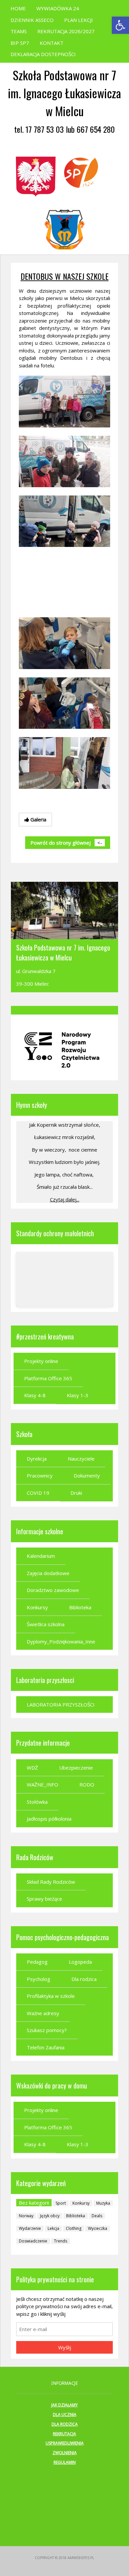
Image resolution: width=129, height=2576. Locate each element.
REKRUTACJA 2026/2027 (66, 31)
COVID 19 (38, 1493)
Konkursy (37, 1607)
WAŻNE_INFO (43, 1784)
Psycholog (39, 1979)
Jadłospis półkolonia (49, 1819)
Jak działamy (64, 2405)
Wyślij (65, 2347)
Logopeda (80, 1962)
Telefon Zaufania (46, 2047)
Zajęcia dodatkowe (48, 1573)
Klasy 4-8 (35, 1395)
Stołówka (37, 1802)
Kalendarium (41, 1556)
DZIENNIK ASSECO (32, 20)
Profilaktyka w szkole (51, 1996)
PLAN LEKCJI (79, 20)
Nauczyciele (81, 1459)
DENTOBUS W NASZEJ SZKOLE (64, 276)
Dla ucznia (65, 2415)
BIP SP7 (20, 43)
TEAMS (19, 31)
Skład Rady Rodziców (51, 1882)
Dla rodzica (84, 1979)
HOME (18, 8)
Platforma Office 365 (48, 1378)
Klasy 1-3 (78, 1395)
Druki (76, 1493)
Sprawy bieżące (44, 1899)
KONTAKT (52, 43)
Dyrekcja (37, 1459)
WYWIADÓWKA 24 (58, 8)
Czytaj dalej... (65, 1199)
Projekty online (41, 1361)
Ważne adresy (43, 2013)
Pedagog (37, 1962)
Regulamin (65, 2462)
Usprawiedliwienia (65, 2443)
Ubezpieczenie (76, 1768)
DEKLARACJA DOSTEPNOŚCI (43, 54)
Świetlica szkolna (46, 1624)
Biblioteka (80, 1607)
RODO (87, 1784)
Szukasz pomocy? (47, 2030)
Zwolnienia (65, 2453)
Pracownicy (40, 1476)
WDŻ (32, 1768)
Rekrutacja (64, 2434)
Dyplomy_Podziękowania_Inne (61, 1641)
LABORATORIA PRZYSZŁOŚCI (61, 1705)
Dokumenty (87, 1476)
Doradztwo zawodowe (53, 1590)
